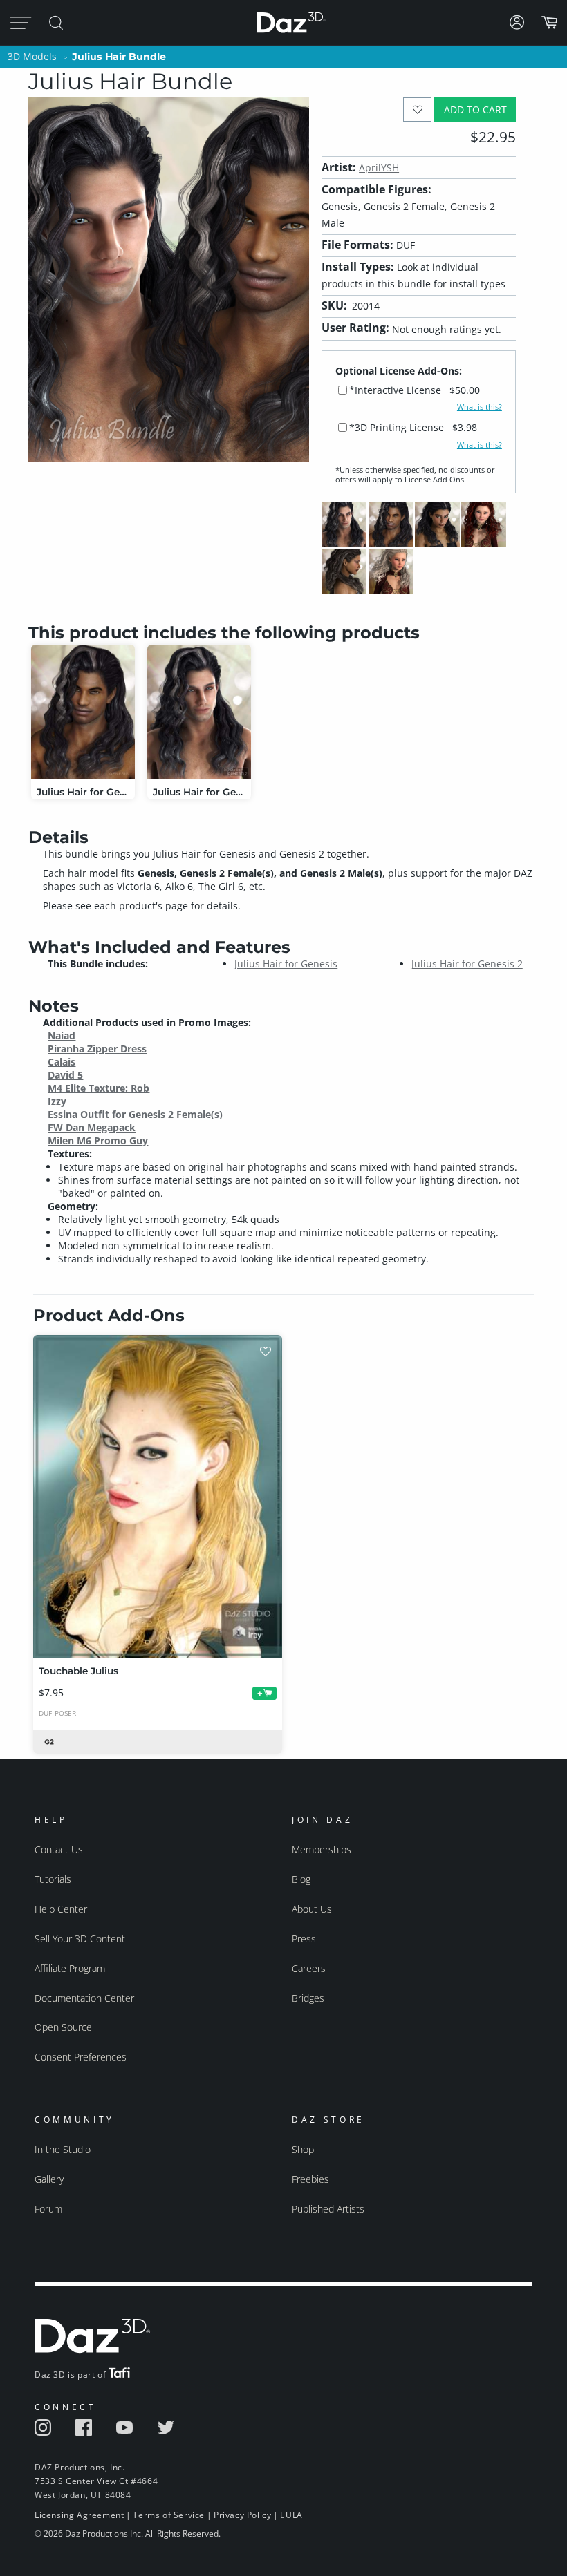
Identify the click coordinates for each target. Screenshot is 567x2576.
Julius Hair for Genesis (286, 964)
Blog (301, 1879)
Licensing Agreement (79, 2515)
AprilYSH (379, 168)
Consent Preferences (81, 2057)
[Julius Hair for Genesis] (83, 712)
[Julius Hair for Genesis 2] (199, 712)
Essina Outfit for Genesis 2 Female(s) (135, 1114)
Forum (48, 2209)
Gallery (49, 2179)
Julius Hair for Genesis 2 (467, 964)
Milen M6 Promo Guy (98, 1140)
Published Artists (328, 2209)
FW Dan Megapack (92, 1127)
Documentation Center (84, 1998)
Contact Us (59, 1849)
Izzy (57, 1101)
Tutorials (53, 1879)
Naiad (62, 1035)
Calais (62, 1062)
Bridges (308, 1998)
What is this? (480, 407)
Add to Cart (475, 110)
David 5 (65, 1075)
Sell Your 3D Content (80, 1939)
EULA (291, 2515)
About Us (312, 1909)
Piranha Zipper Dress (97, 1049)
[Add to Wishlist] (417, 110)
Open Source (63, 2027)
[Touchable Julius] (158, 1497)
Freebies (310, 2179)
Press (304, 1939)
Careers (309, 1968)
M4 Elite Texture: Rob (99, 1088)
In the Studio (63, 2149)
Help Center (61, 1909)
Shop (303, 2149)
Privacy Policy (242, 2515)
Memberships (322, 1849)
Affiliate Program (70, 1968)
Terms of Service (169, 2515)
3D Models (32, 56)
